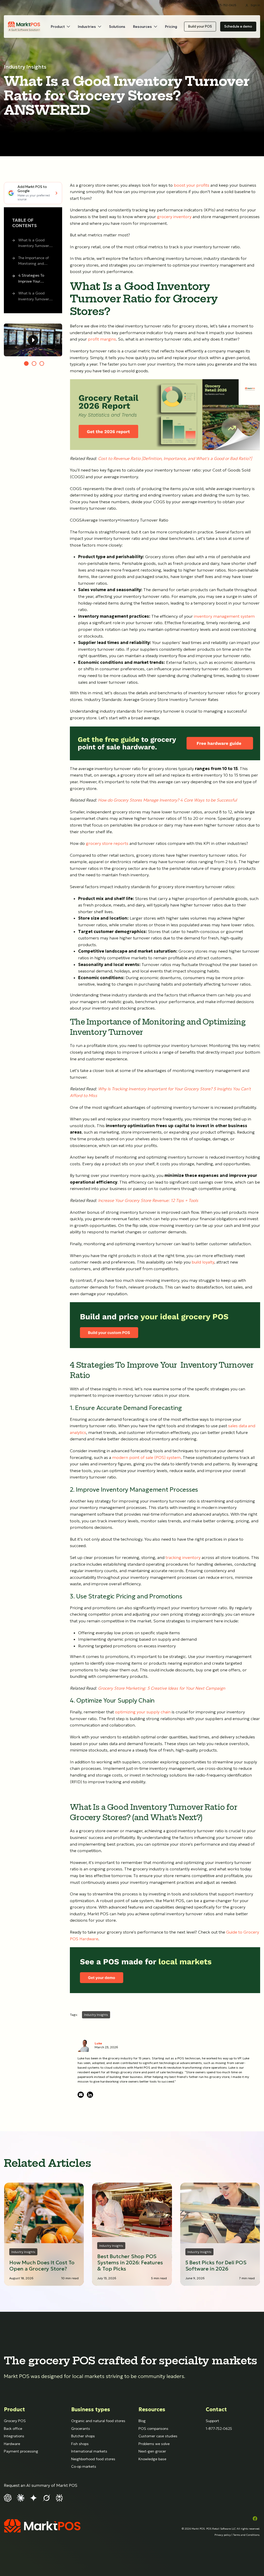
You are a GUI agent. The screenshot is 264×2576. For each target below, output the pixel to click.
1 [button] (26, 364)
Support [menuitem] (212, 2421)
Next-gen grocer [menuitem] (152, 2451)
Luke (98, 2043)
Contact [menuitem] (216, 2409)
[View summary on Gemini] (34, 2497)
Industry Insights (25, 67)
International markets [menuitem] (89, 2451)
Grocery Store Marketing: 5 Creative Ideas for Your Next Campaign (162, 1688)
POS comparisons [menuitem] (153, 2429)
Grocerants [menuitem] (81, 2429)
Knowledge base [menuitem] (152, 2459)
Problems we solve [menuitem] (154, 2444)
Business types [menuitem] (91, 2409)
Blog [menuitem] (142, 2421)
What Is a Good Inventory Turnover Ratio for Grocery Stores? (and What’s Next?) (36, 297)
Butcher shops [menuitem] (83, 2436)
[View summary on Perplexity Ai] (59, 2497)
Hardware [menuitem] (12, 2444)
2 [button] (34, 364)
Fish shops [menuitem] (80, 2444)
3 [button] (42, 364)
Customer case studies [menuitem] (158, 2436)
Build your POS (200, 26)
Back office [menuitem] (13, 2429)
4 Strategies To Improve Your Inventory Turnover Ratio (34, 279)
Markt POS (198, 2529)
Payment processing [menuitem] (21, 2451)
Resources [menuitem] (152, 2409)
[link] (24, 27)
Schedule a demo (238, 26)
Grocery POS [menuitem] (15, 2421)
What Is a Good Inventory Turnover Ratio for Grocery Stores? (34, 243)
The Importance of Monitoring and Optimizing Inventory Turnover (36, 261)
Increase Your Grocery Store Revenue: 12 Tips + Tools (148, 1200)
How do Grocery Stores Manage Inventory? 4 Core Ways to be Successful (167, 800)
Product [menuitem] (14, 2409)
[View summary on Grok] (46, 2497)
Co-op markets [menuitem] (84, 2466)
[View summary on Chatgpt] (8, 2497)
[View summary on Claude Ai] (21, 2497)
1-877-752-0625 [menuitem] (219, 2429)
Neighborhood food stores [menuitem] (93, 2459)
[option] (33, 340)
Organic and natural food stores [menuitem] (98, 2421)
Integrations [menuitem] (14, 2436)
